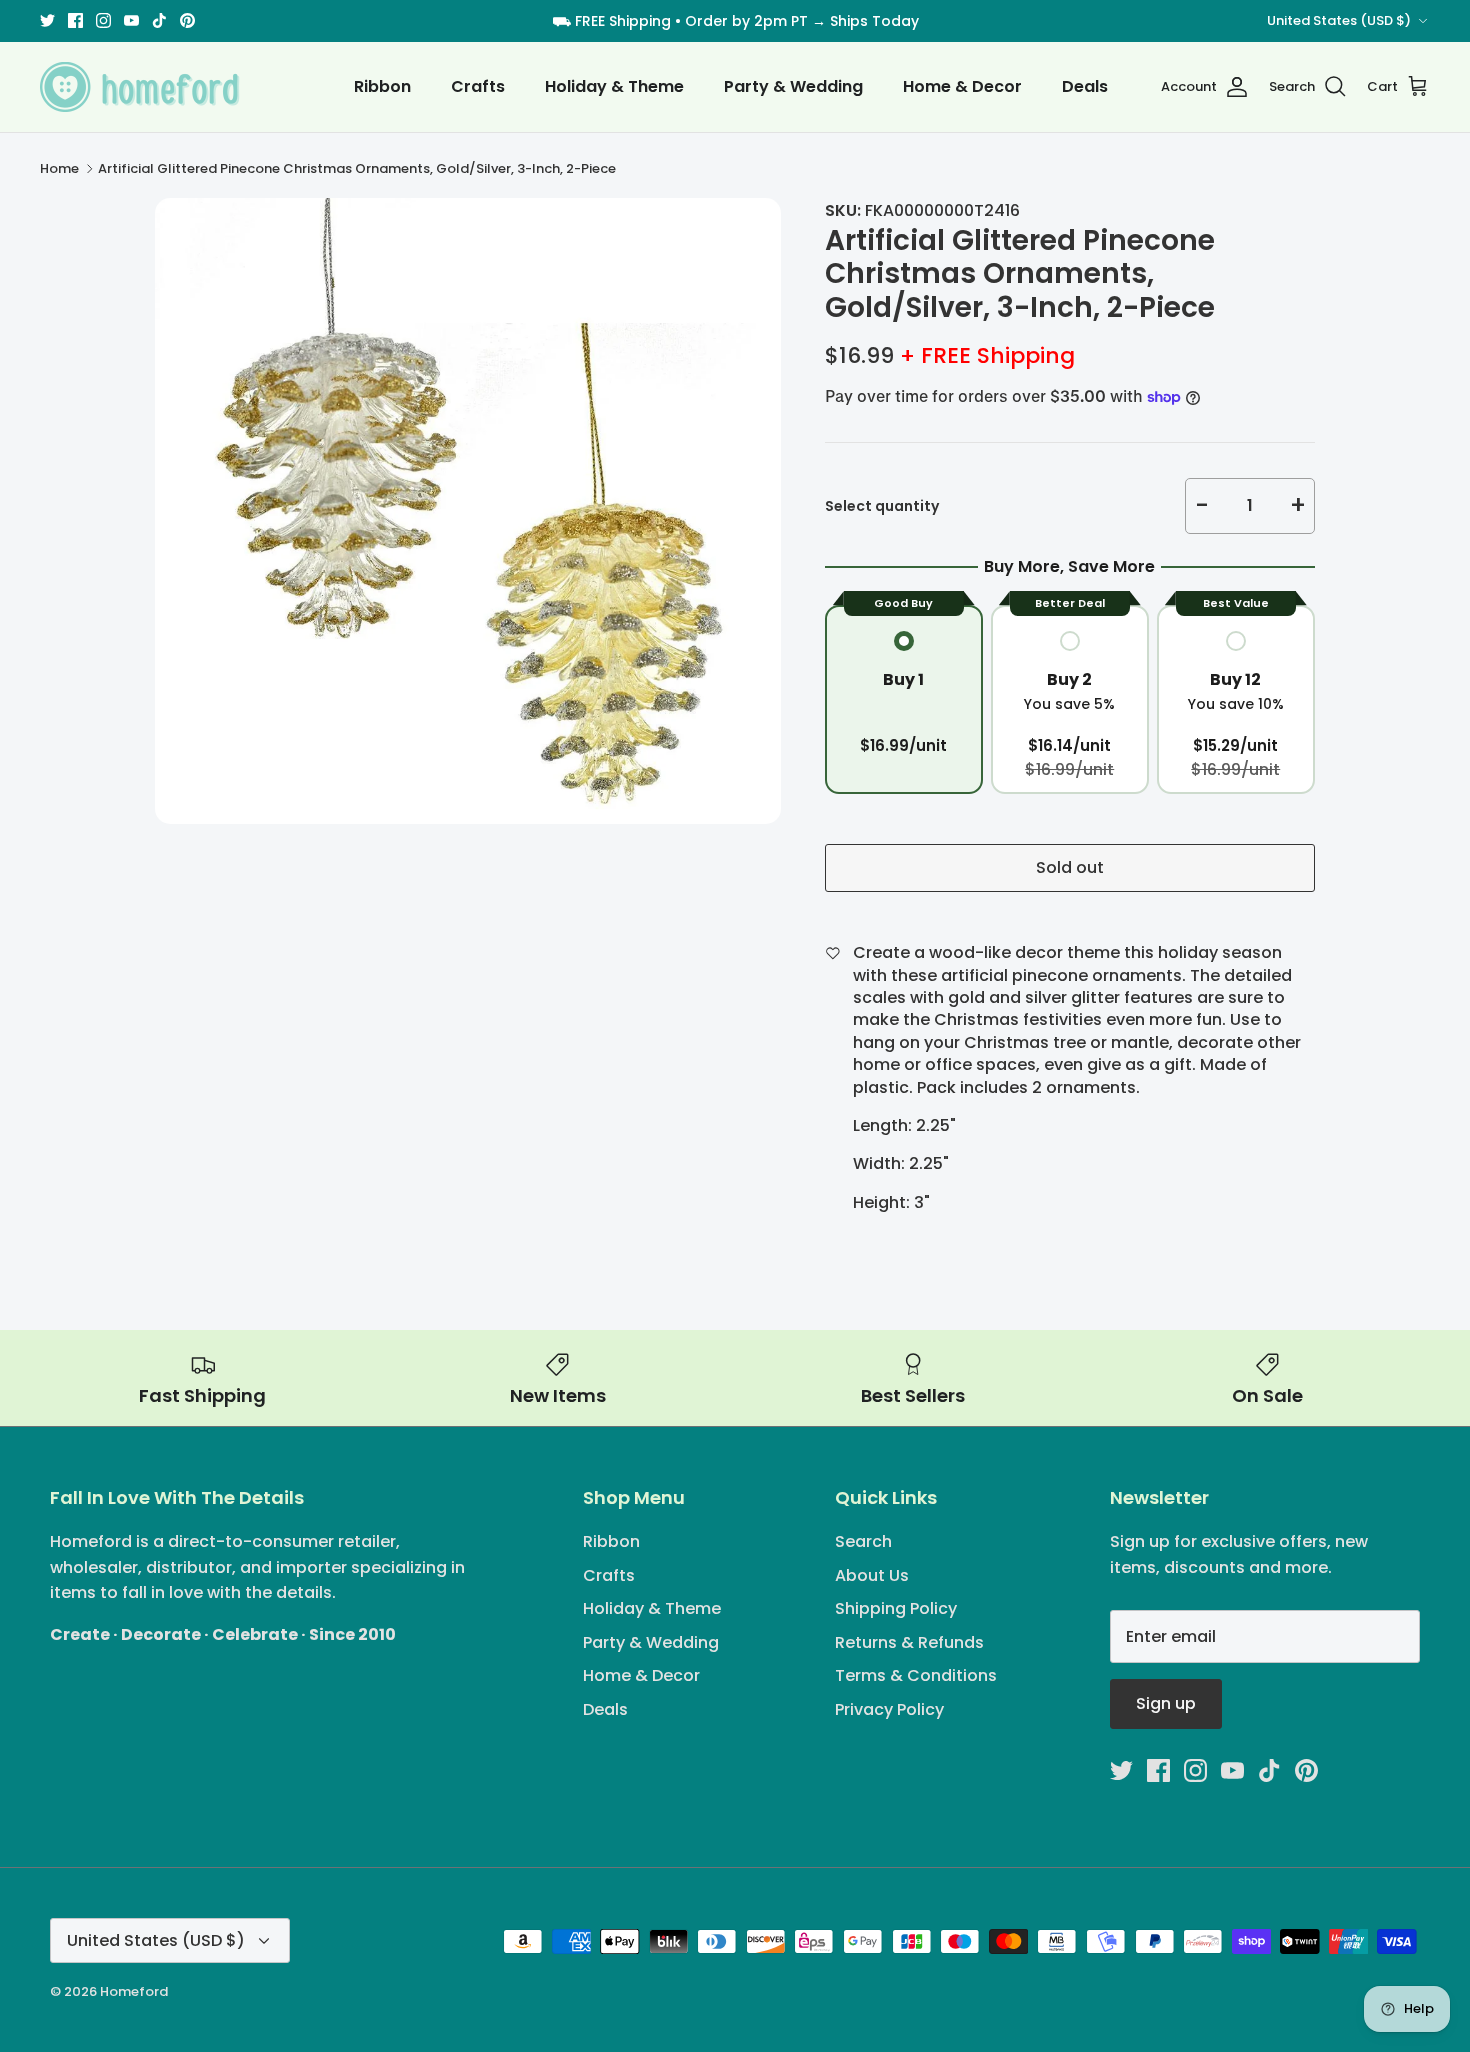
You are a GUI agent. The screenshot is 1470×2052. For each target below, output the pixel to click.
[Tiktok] (778, 1157)
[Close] (930, 846)
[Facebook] (691, 1157)
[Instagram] (720, 1157)
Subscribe (735, 1092)
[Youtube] (749, 1157)
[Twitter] (662, 1157)
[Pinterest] (807, 1157)
